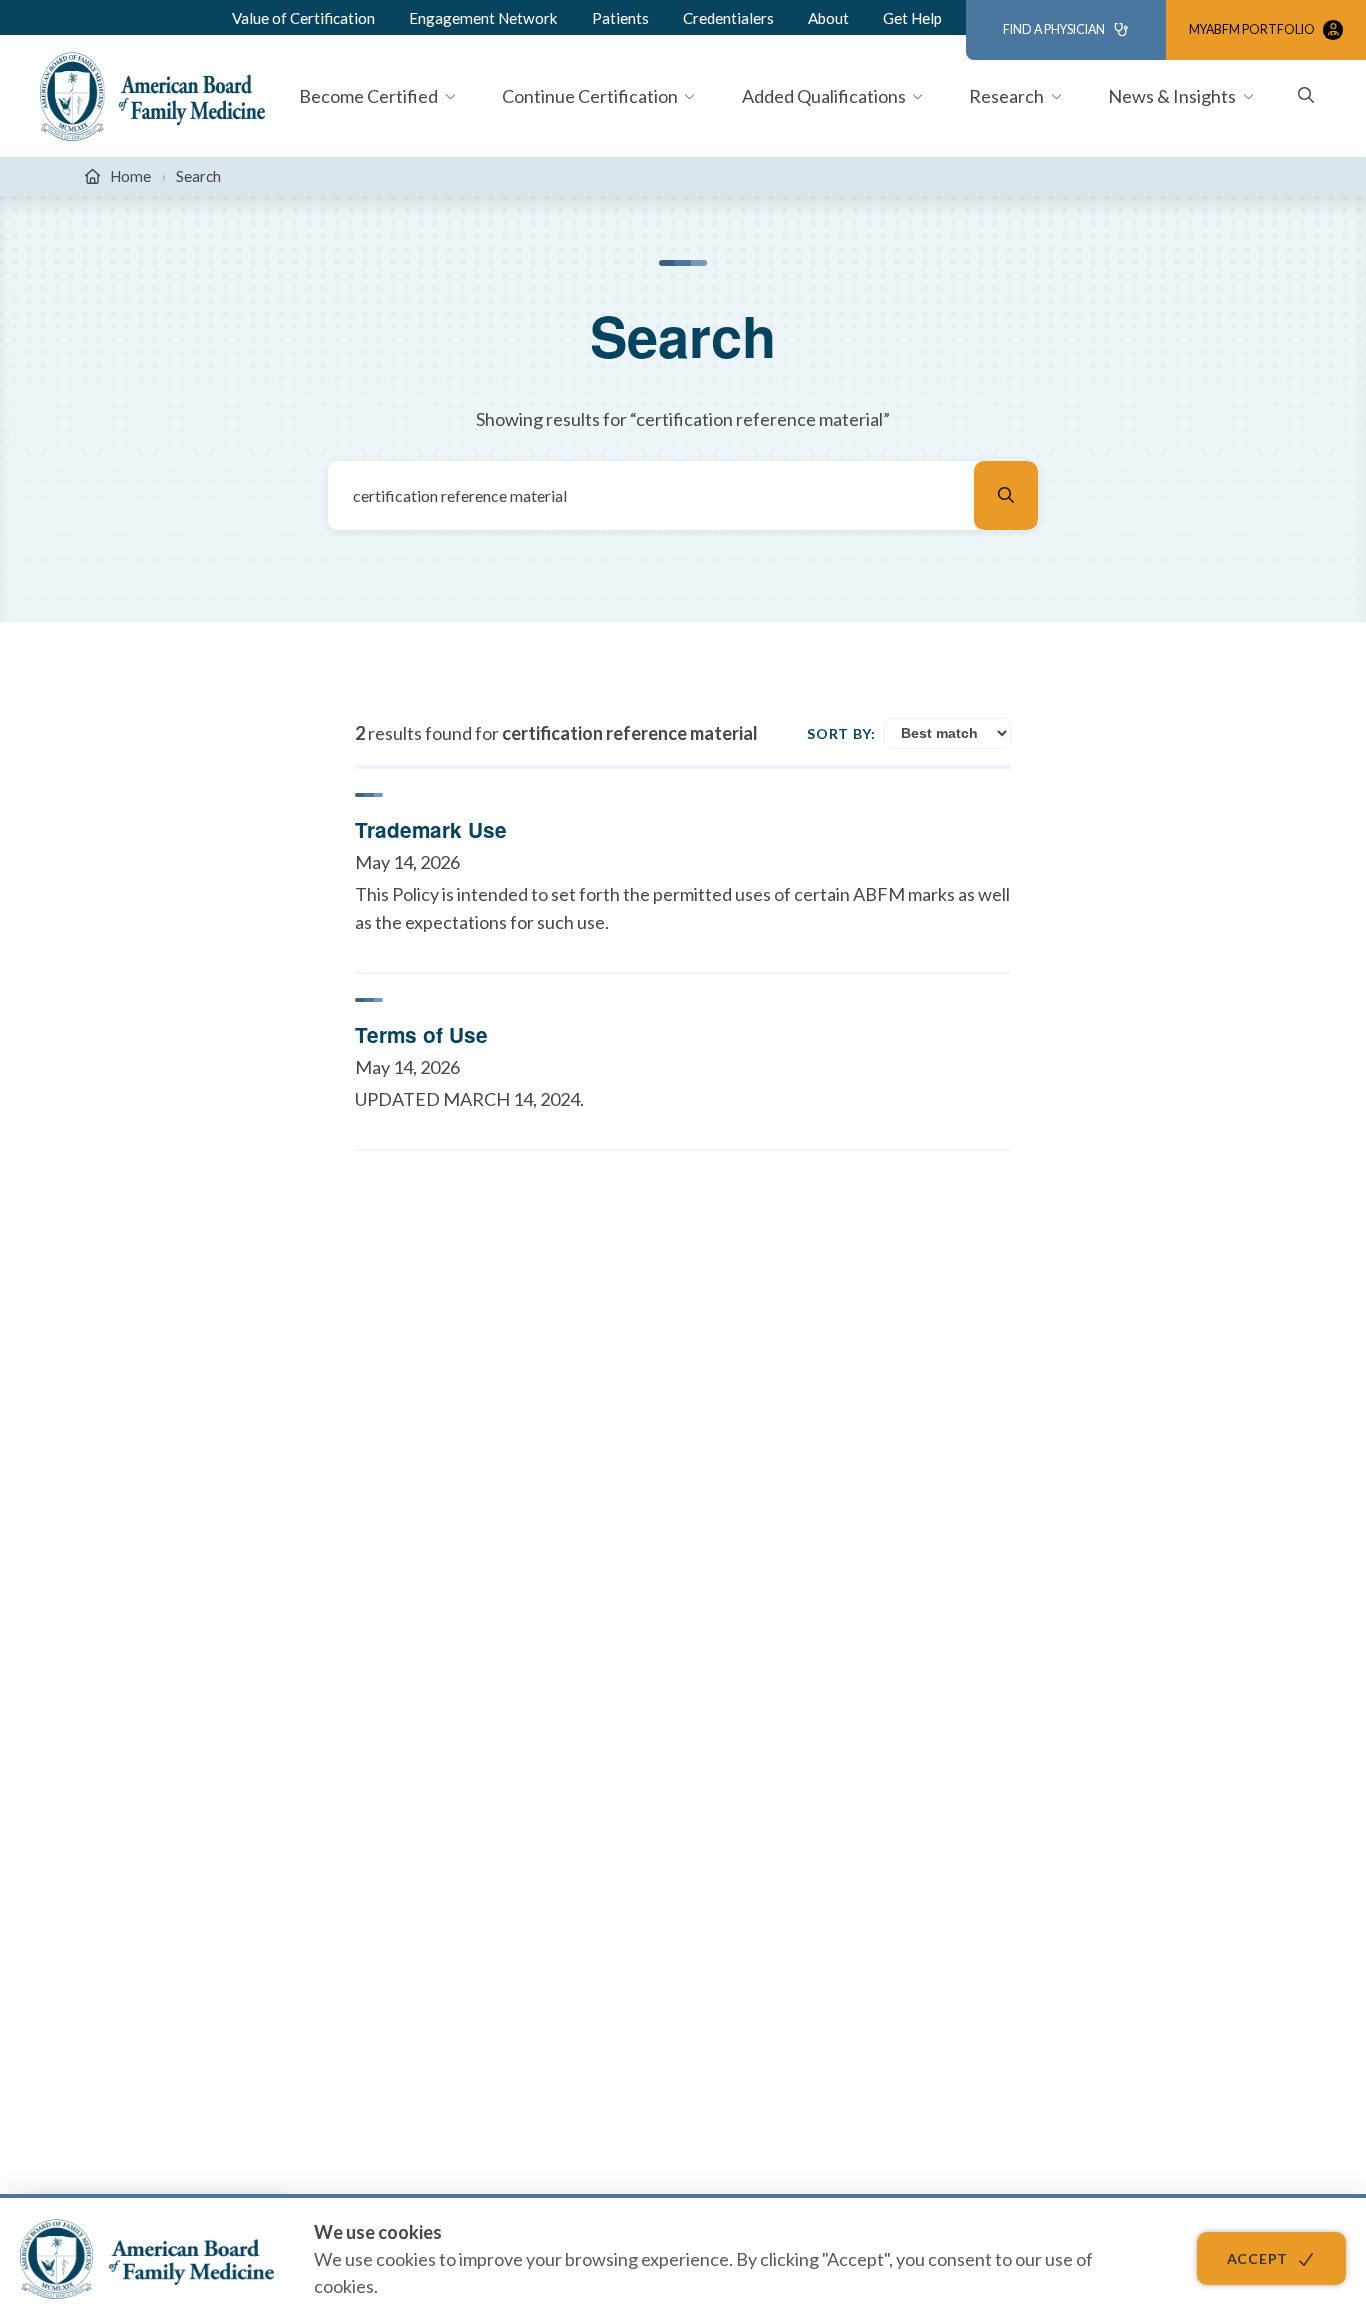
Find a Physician (1054, 29)
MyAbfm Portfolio (1252, 29)
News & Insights (1172, 96)
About (828, 18)
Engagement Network (483, 18)
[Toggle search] (1306, 96)
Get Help (912, 18)
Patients (620, 18)
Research (1006, 96)
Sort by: (841, 733)
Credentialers (728, 18)
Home (130, 176)
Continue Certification (590, 96)
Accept (1257, 2258)
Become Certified (368, 96)
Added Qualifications (824, 96)
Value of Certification (303, 18)
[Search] (1006, 495)
